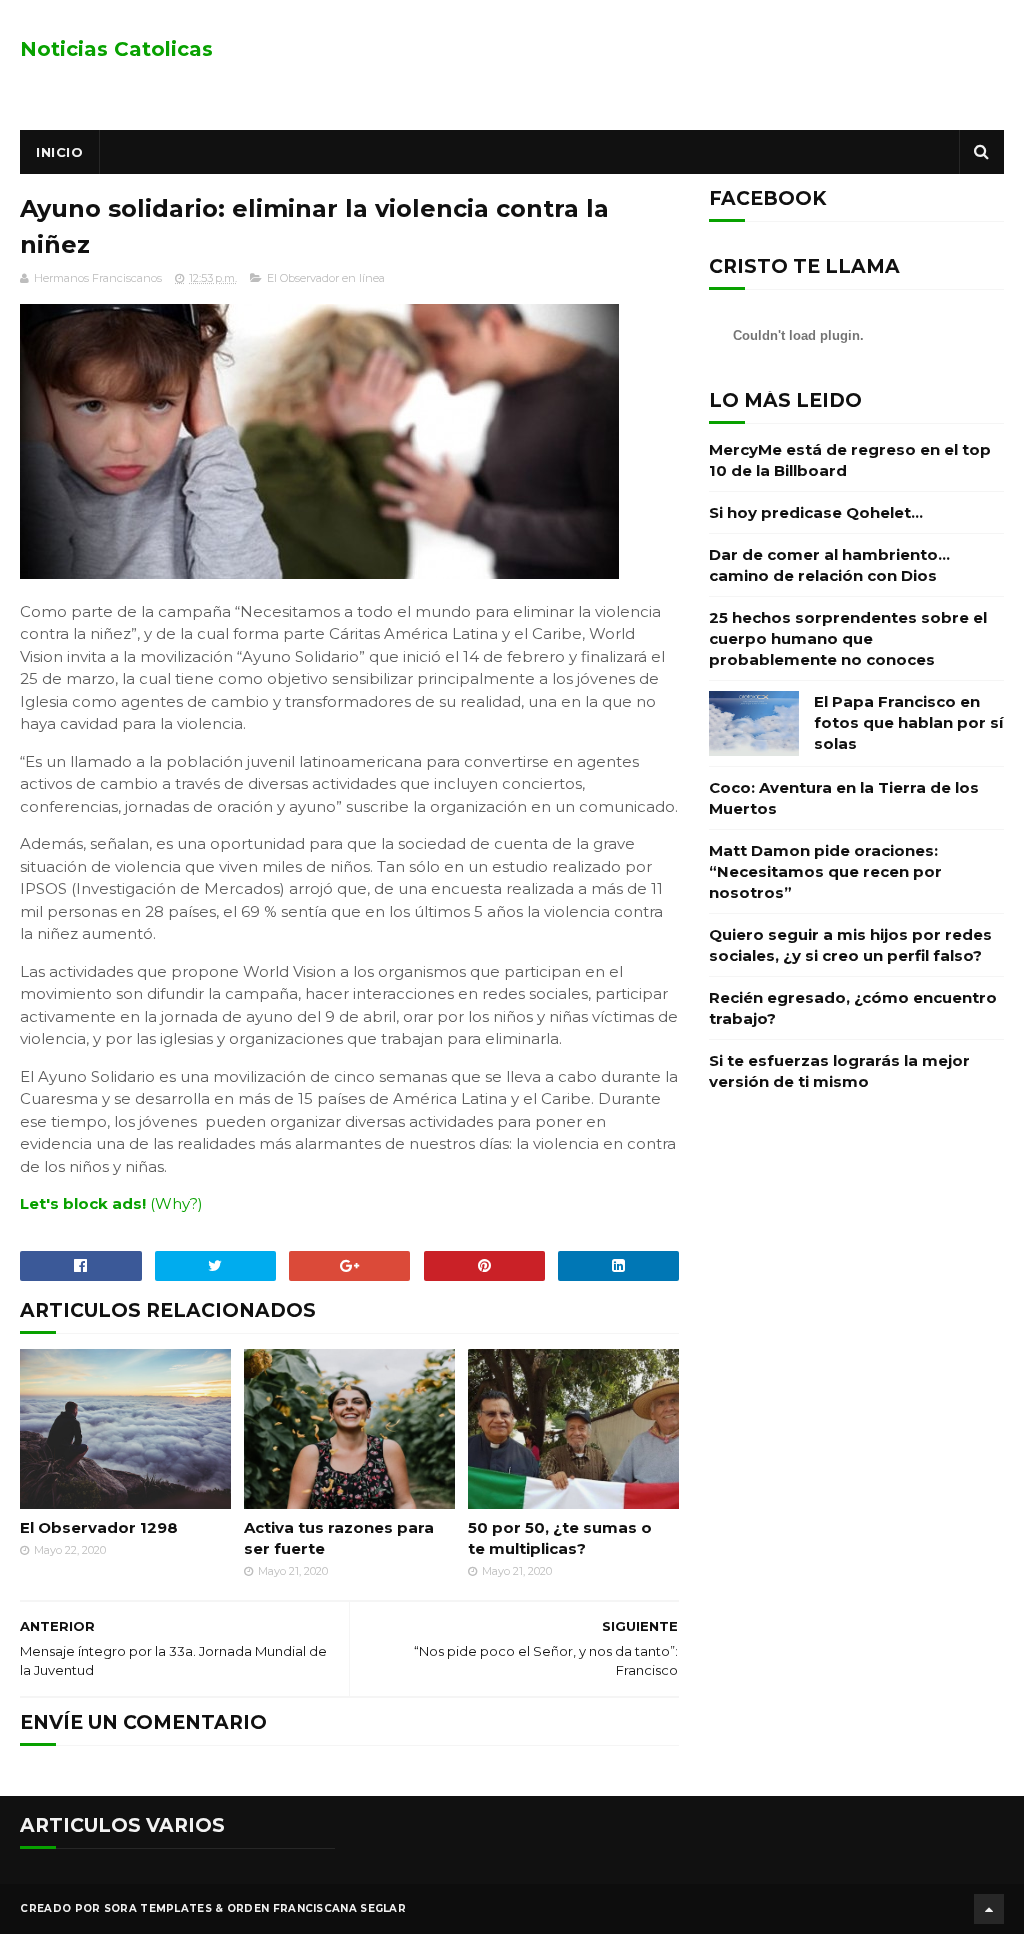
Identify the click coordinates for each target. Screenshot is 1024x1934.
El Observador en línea (326, 278)
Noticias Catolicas (116, 49)
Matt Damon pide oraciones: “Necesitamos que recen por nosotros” (825, 871)
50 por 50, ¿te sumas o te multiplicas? (560, 1538)
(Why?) (176, 1203)
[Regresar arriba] (989, 1909)
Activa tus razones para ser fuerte (339, 1538)
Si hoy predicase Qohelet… (816, 512)
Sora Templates (158, 1908)
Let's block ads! (83, 1203)
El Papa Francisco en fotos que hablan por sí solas (908, 722)
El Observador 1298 (99, 1527)
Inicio (59, 152)
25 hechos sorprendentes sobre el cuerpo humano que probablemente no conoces (848, 638)
